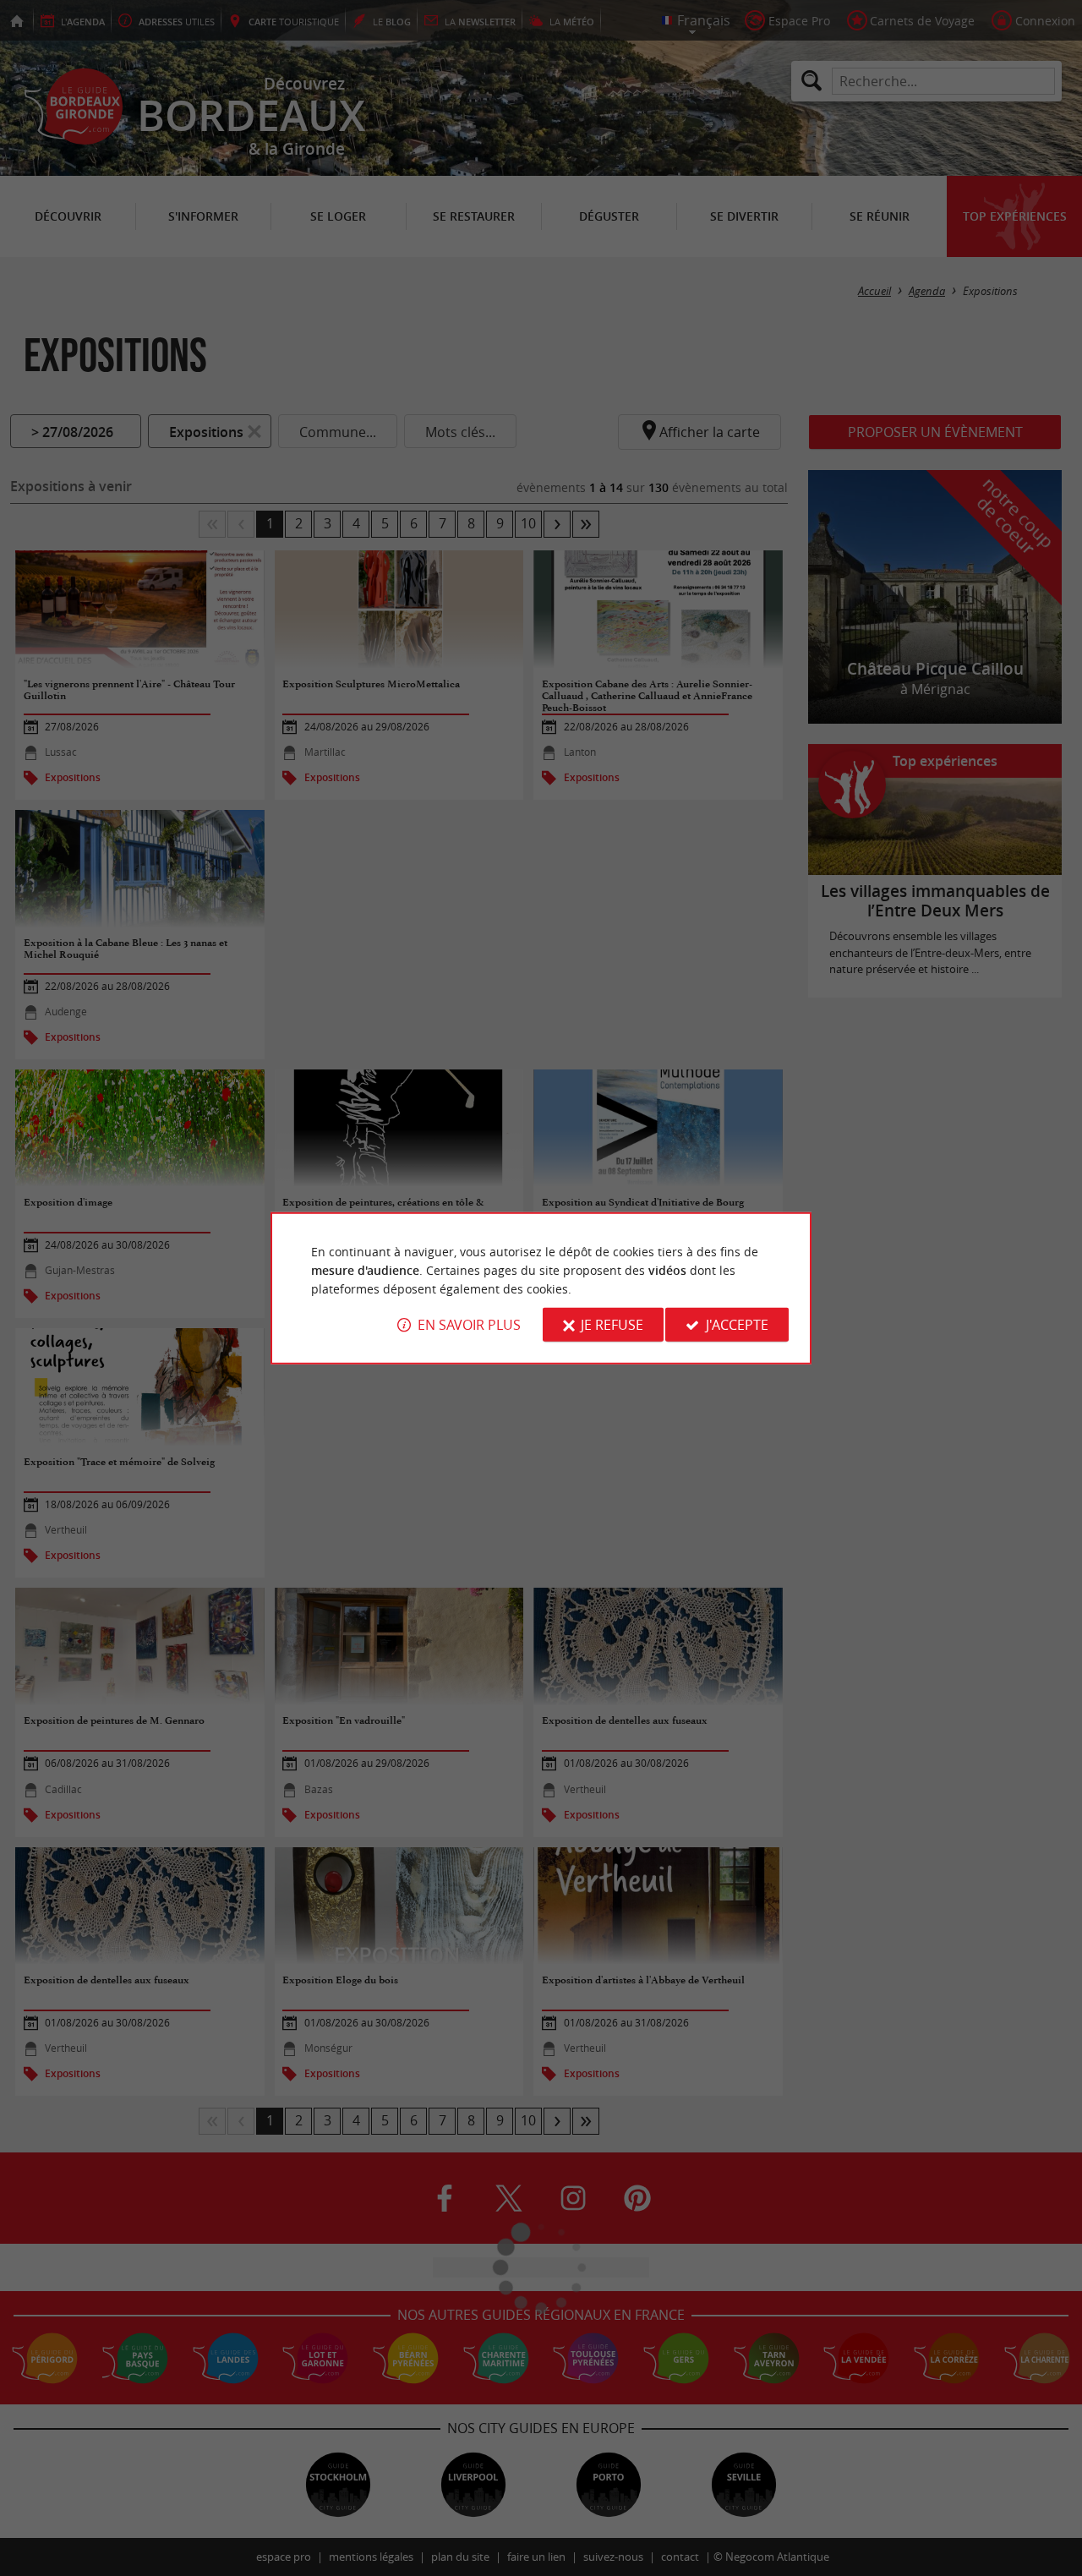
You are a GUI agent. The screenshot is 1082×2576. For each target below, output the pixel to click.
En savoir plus (469, 1325)
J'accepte (737, 1325)
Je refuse (612, 1325)
